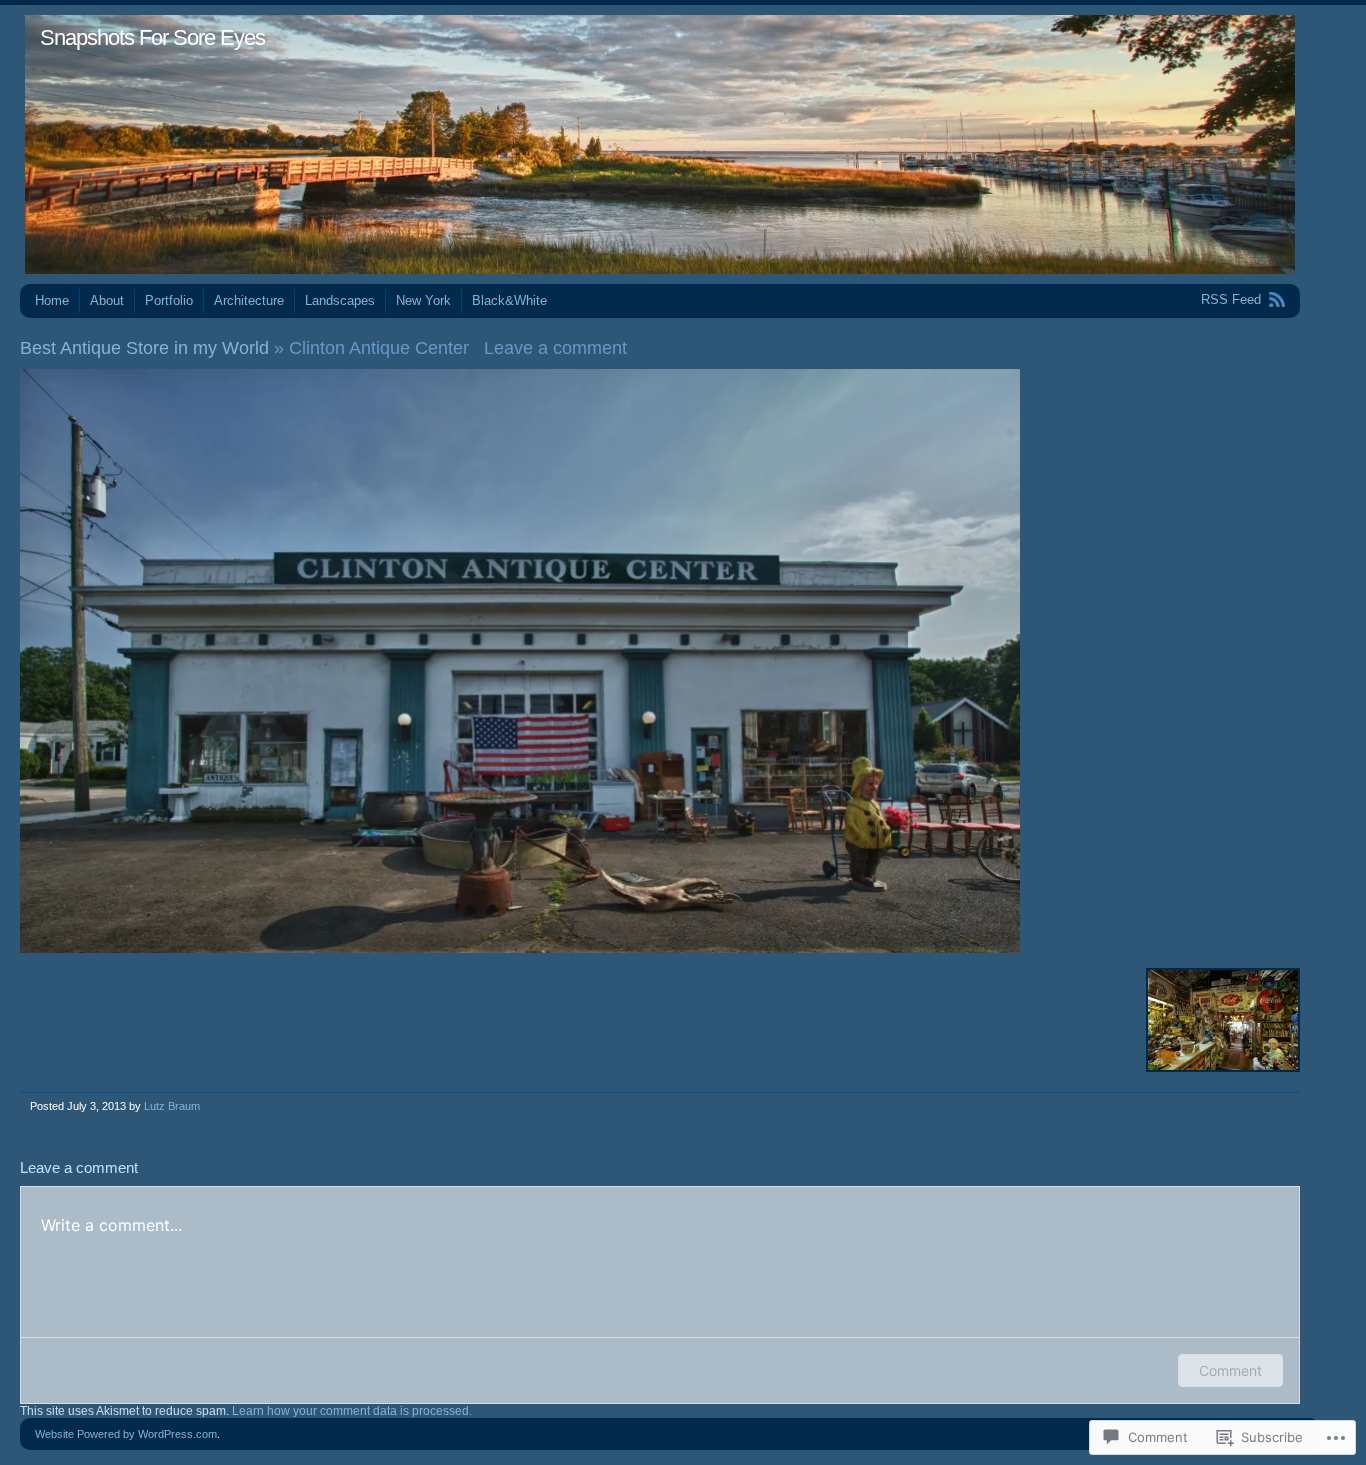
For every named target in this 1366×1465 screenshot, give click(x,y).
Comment (1230, 1370)
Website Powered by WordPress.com (126, 1434)
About (107, 300)
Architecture (249, 300)
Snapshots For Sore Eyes (152, 37)
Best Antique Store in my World (144, 348)
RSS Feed (1231, 299)
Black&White (509, 300)
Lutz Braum (172, 1106)
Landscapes (340, 300)
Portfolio (169, 300)
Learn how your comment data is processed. (352, 1411)
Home (52, 300)
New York (423, 300)
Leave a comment (555, 348)
